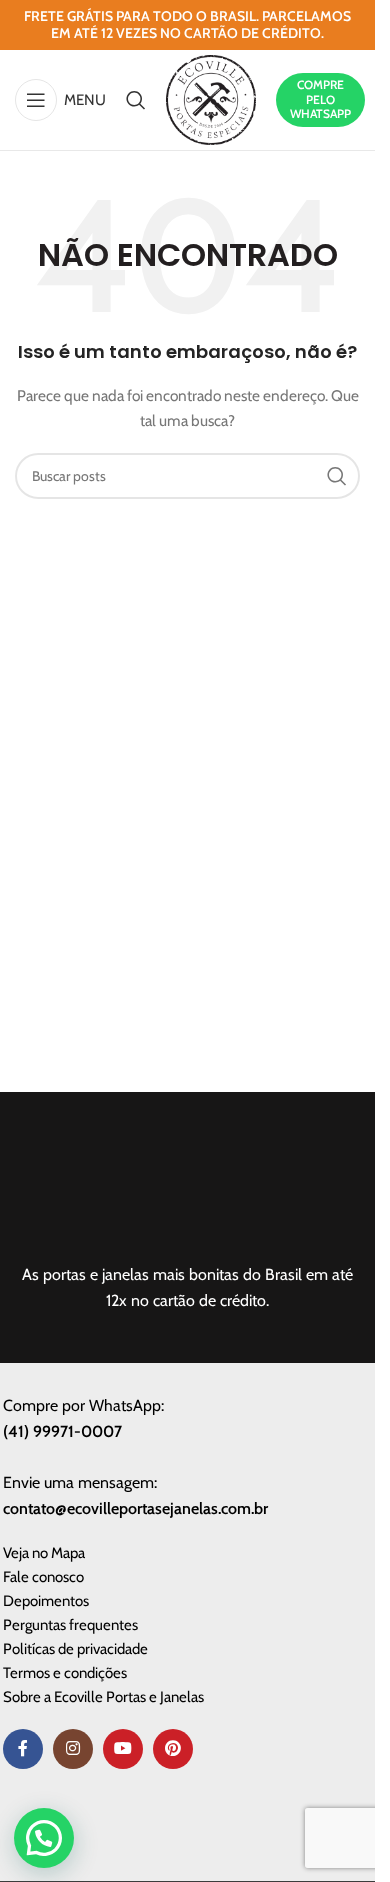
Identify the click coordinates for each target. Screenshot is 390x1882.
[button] (44, 1838)
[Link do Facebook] (23, 1749)
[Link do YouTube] (123, 1749)
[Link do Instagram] (73, 1749)
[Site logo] (211, 98)
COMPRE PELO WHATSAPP (320, 99)
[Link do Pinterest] (173, 1749)
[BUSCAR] (337, 476)
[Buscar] (136, 100)
